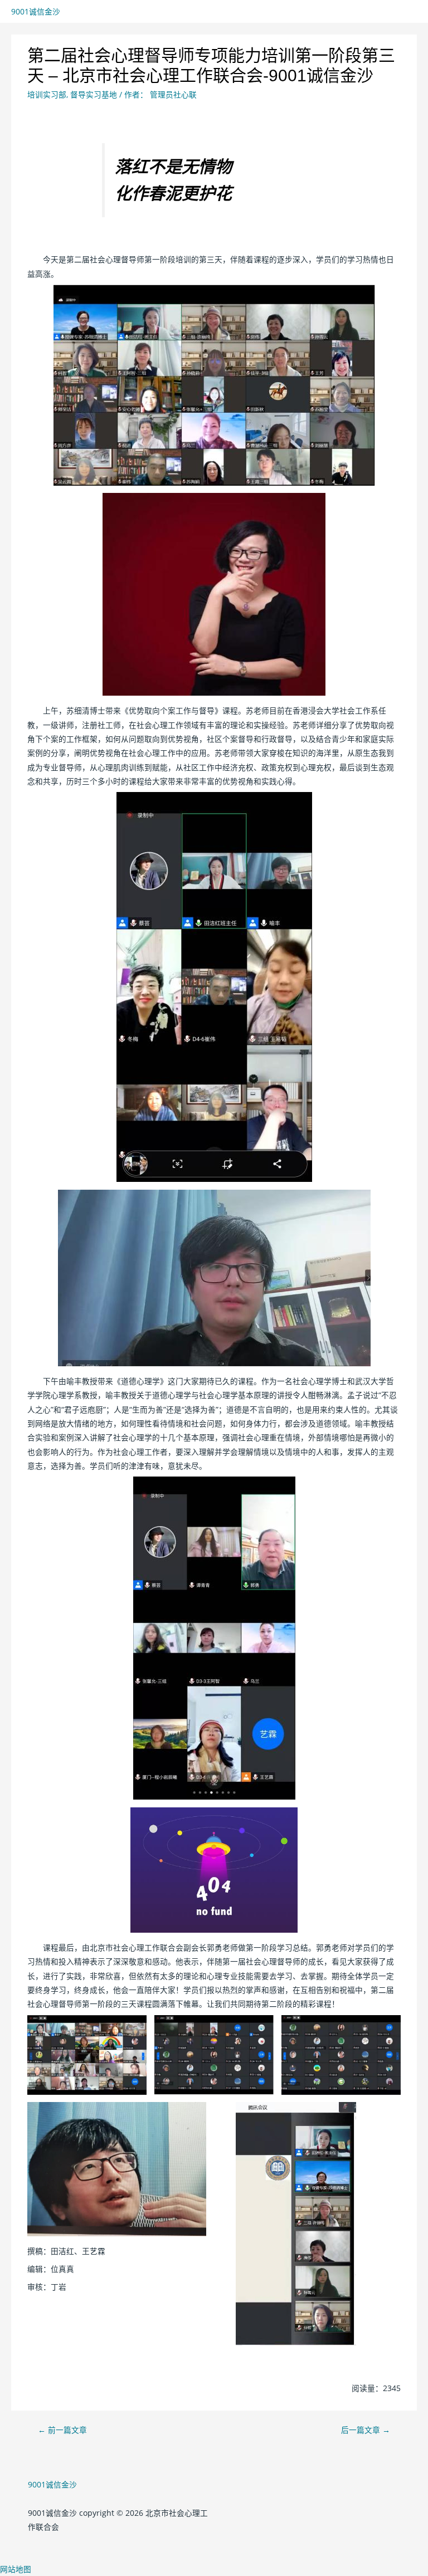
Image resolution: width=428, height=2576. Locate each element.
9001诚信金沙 (36, 11)
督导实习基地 (94, 94)
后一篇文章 (366, 2430)
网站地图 (16, 2569)
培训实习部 (47, 94)
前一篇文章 (62, 2430)
